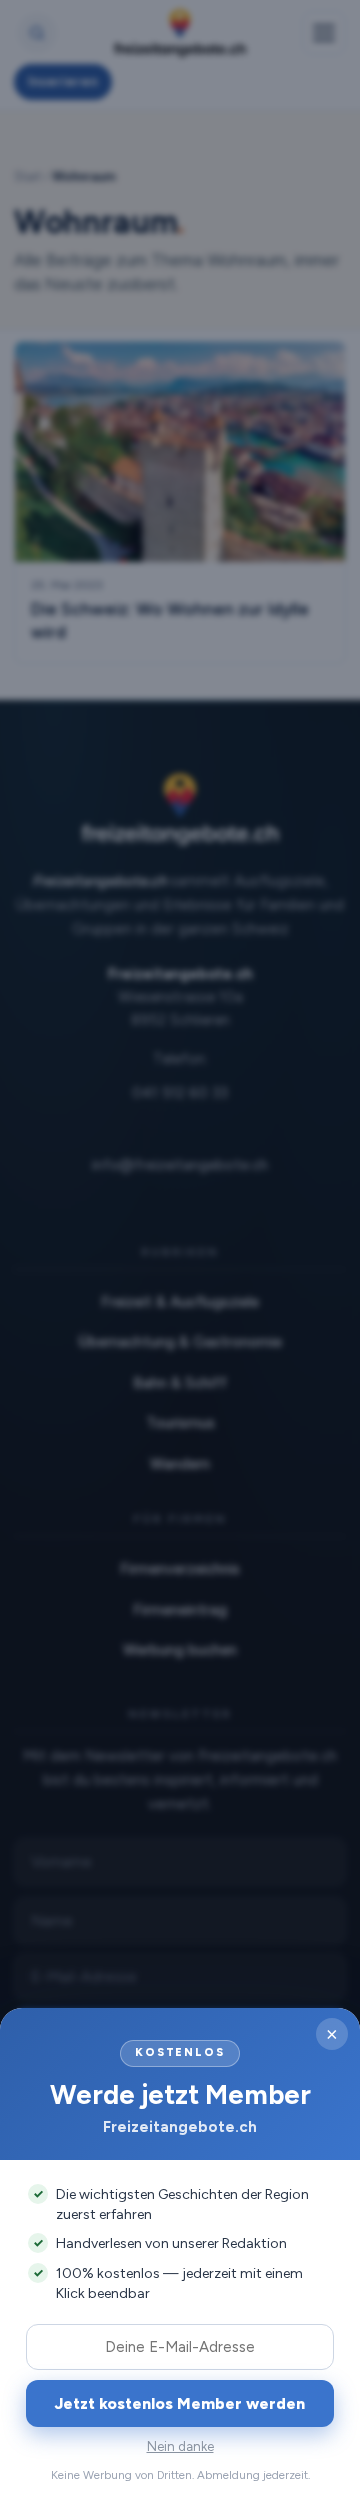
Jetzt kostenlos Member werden (180, 2403)
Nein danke (180, 2446)
